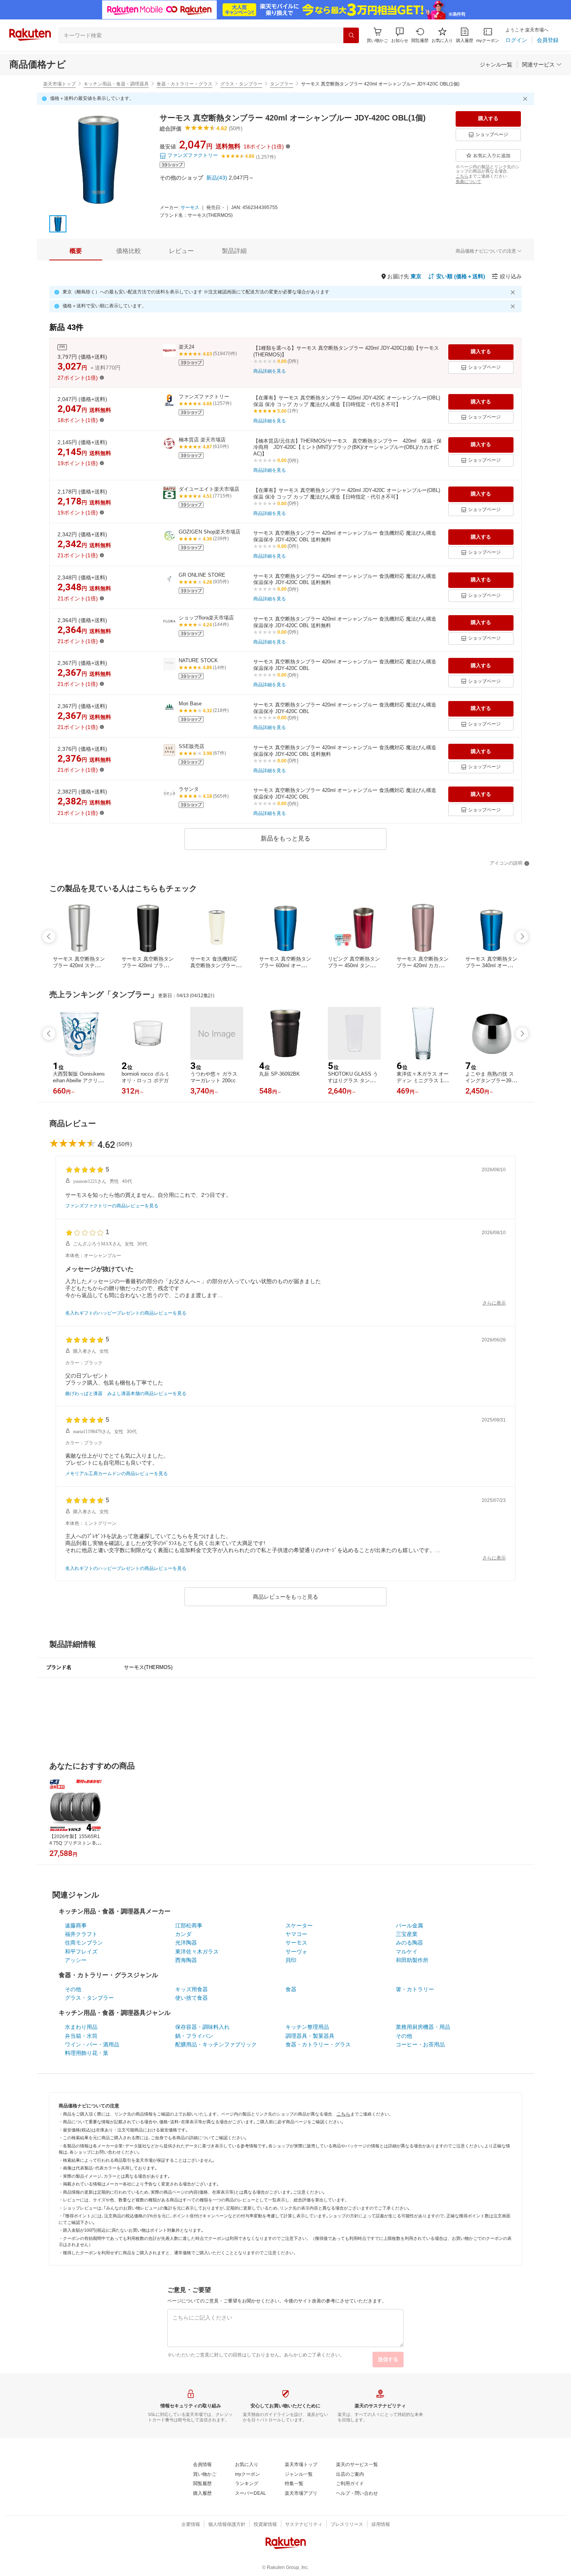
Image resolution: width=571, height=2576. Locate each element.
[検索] (351, 35)
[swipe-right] (522, 937)
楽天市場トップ (59, 84)
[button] (400, 35)
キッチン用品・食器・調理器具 (116, 84)
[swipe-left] (49, 937)
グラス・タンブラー (241, 84)
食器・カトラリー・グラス (185, 84)
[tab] (76, 251)
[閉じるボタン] (526, 99)
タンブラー (282, 84)
